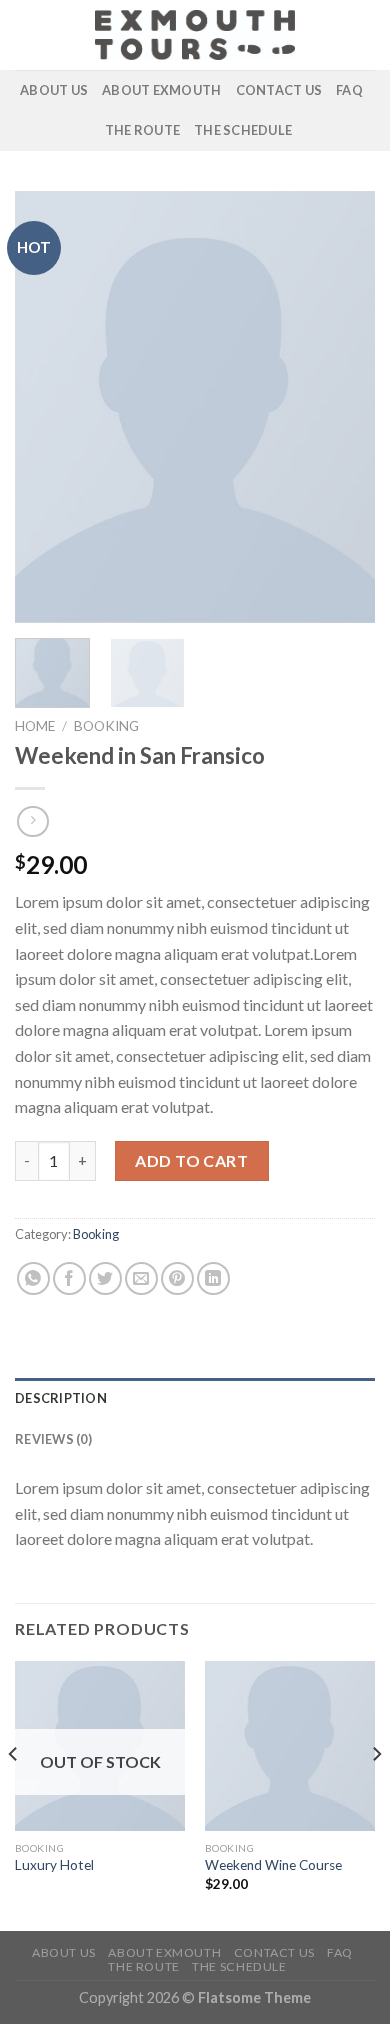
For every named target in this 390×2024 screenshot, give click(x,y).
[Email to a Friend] (141, 1278)
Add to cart (191, 1160)
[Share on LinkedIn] (213, 1278)
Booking (106, 726)
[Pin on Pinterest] (177, 1278)
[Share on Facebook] (69, 1278)
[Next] (343, 407)
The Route (142, 130)
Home (35, 726)
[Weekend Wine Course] (290, 1746)
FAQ (349, 90)
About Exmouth (161, 90)
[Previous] (47, 407)
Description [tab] (61, 1398)
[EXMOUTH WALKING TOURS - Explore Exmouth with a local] (195, 35)
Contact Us (279, 90)
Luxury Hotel (54, 1865)
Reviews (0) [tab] (53, 1439)
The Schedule (243, 130)
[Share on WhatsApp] (33, 1278)
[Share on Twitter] (105, 1278)
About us (54, 90)
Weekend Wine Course (273, 1865)
